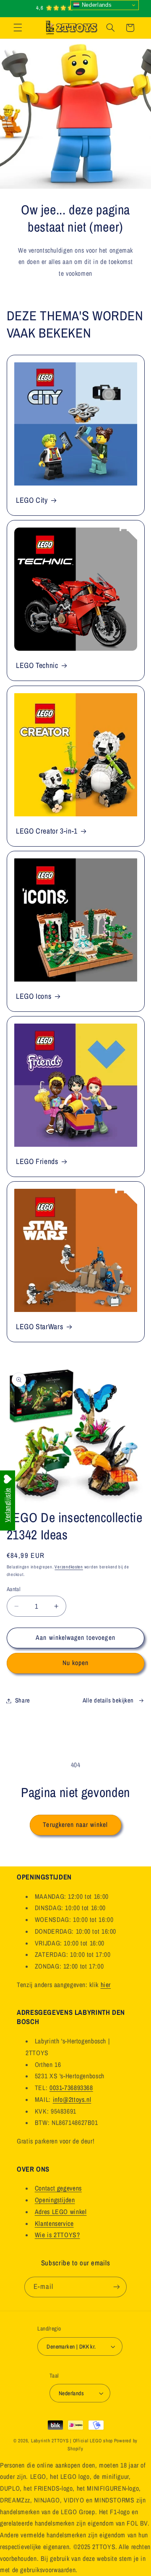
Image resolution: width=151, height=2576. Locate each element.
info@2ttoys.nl (72, 2100)
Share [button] (23, 1700)
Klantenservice (54, 2224)
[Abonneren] (116, 2287)
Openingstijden (55, 2200)
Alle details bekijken (108, 1700)
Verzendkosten (69, 1567)
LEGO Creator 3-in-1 (47, 831)
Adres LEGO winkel (61, 2212)
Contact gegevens (58, 2188)
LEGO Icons (34, 996)
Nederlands (96, 5)
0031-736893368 (71, 2088)
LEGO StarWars (39, 1327)
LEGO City (32, 500)
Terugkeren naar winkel (75, 1825)
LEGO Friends (37, 1162)
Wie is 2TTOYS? (57, 2235)
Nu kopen (75, 1663)
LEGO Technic (37, 666)
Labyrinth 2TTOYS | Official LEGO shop (72, 2441)
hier (106, 1985)
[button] (18, 28)
